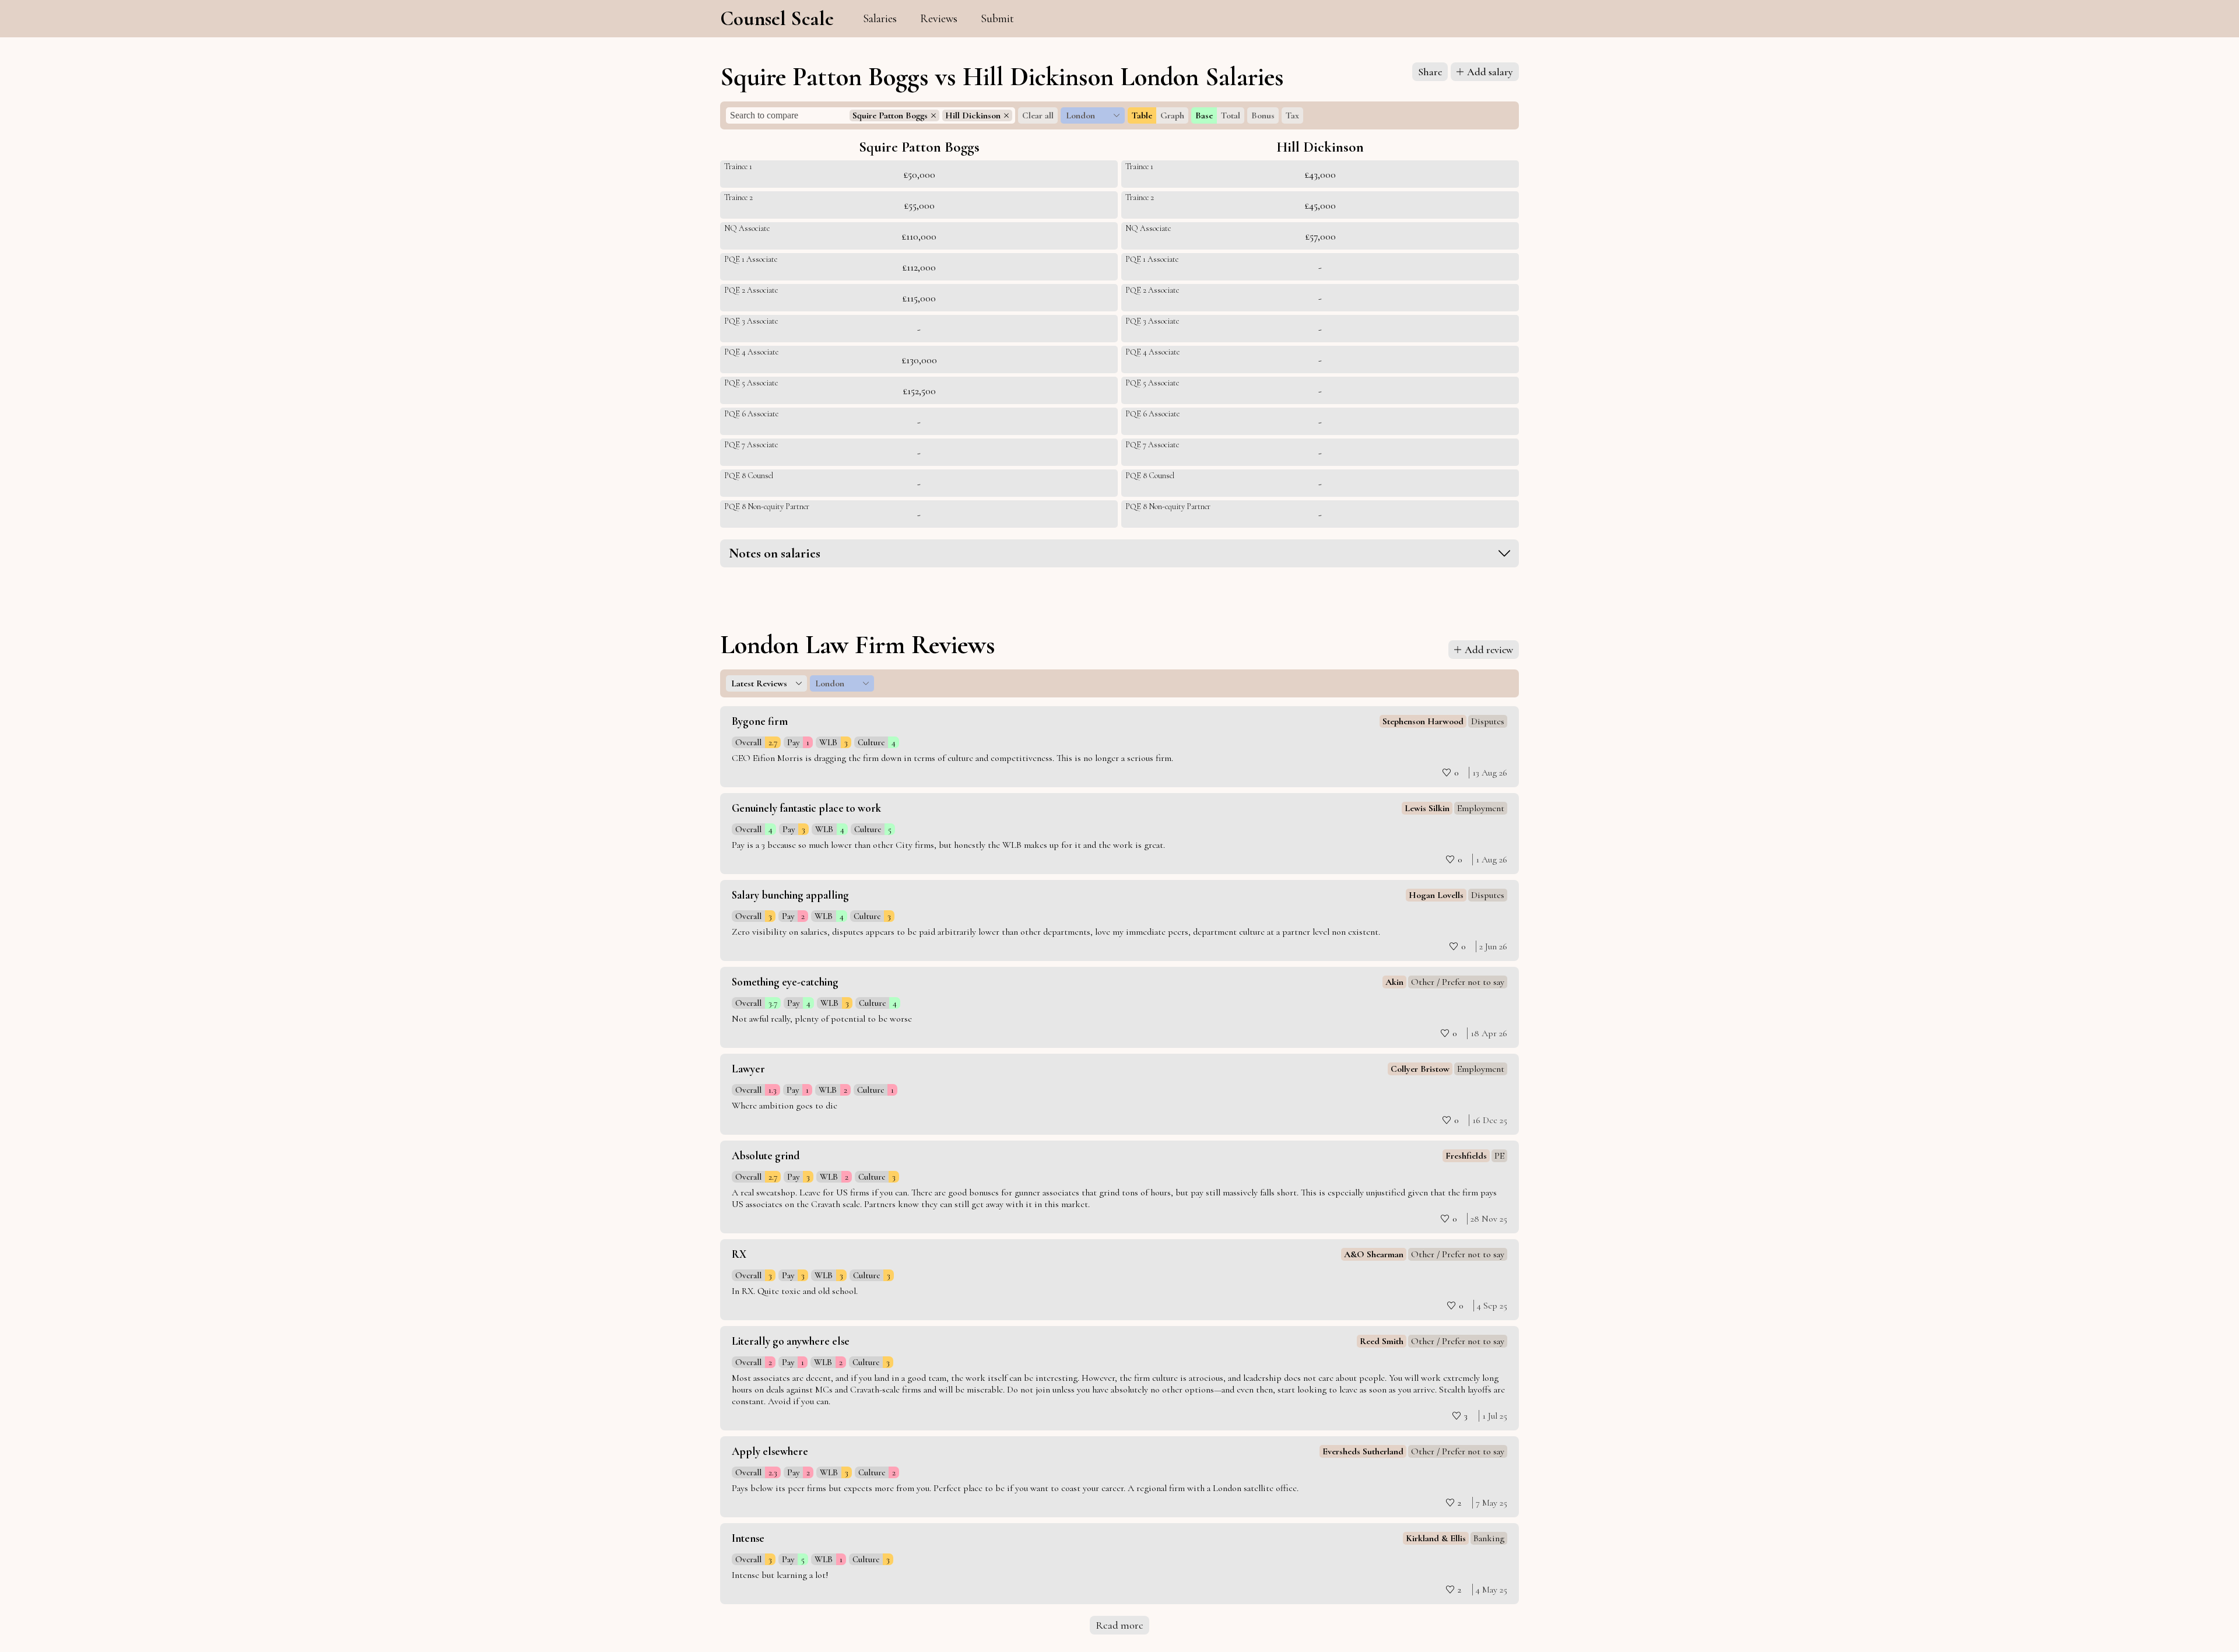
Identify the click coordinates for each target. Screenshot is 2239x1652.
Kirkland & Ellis (1436, 1538)
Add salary (1490, 72)
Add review (1489, 650)
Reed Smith (1382, 1341)
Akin (1394, 982)
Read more (1119, 1625)
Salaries (880, 19)
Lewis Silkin (1427, 808)
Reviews (939, 19)
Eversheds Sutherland (1363, 1451)
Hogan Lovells (1436, 895)
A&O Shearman (1374, 1254)
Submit (997, 19)
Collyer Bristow (1420, 1069)
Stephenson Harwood (1423, 721)
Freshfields (1466, 1156)
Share (1430, 72)
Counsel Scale (777, 19)
